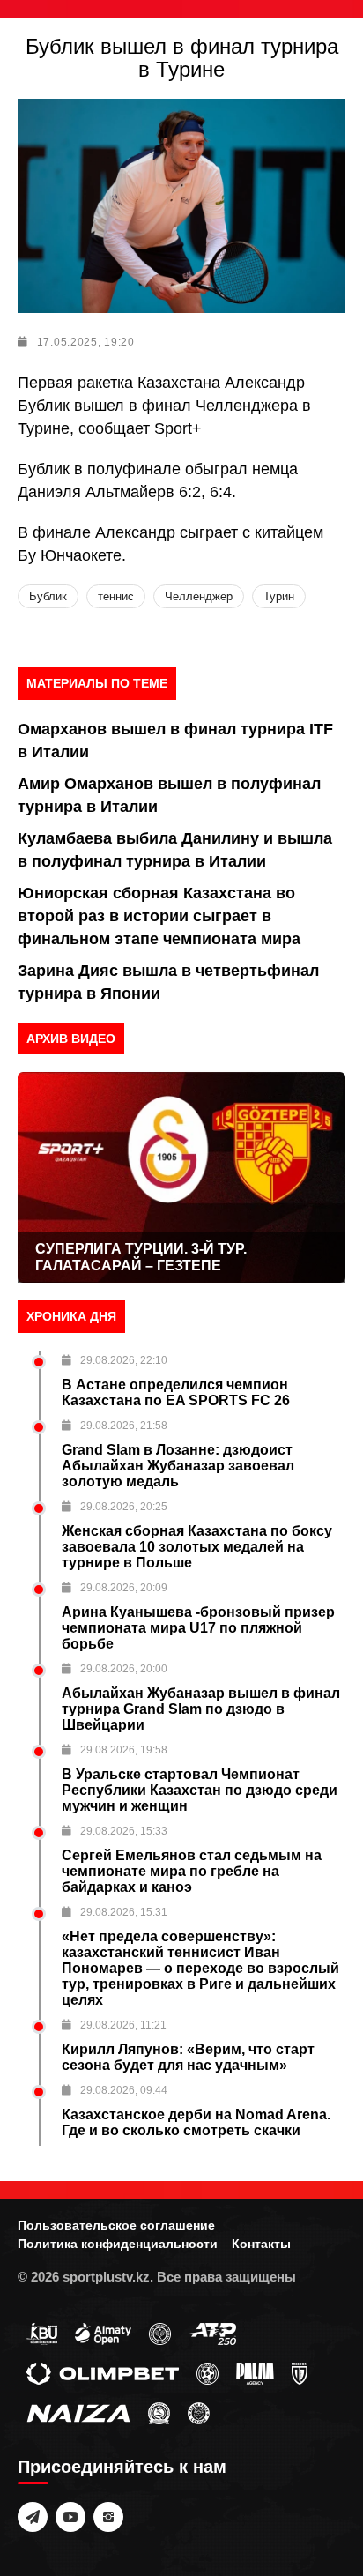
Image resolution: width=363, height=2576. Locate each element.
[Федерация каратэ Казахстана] (159, 2412)
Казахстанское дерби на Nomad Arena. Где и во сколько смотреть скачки (196, 2122)
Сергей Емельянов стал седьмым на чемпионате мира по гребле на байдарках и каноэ (192, 1871)
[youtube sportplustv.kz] (70, 2517)
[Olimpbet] (103, 2372)
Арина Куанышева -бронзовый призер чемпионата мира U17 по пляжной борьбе (198, 1628)
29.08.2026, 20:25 (124, 1507)
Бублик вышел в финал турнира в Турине (182, 58)
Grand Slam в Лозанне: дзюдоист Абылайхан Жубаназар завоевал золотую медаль (178, 1466)
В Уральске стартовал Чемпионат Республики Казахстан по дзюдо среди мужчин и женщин (200, 1790)
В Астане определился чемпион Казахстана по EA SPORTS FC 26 (176, 1392)
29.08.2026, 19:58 (124, 1750)
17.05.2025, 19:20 (86, 342)
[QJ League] (300, 2372)
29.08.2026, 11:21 (123, 2025)
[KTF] (160, 2333)
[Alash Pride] (199, 2412)
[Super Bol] (207, 2372)
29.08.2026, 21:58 (124, 1426)
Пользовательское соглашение (116, 2225)
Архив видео (71, 1039)
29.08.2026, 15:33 (124, 1831)
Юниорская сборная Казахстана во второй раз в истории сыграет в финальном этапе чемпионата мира (159, 916)
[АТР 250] (212, 2333)
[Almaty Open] (103, 2333)
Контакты (261, 2244)
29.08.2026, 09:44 (124, 2090)
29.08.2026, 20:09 (124, 1588)
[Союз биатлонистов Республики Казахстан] (42, 2333)
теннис (116, 596)
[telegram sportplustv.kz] (33, 2517)
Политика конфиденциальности (118, 2244)
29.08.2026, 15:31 (124, 1912)
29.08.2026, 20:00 (124, 1669)
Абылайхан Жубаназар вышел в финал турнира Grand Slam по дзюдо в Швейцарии (201, 1709)
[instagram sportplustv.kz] (108, 2517)
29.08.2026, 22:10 (124, 1360)
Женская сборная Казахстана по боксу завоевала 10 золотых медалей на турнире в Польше (197, 1547)
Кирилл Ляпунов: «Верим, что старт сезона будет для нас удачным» (188, 2057)
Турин (279, 596)
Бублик (48, 596)
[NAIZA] (78, 2412)
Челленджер (199, 596)
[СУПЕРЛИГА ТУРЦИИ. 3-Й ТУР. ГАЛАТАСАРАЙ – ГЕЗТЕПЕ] (181, 1177)
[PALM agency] (255, 2372)
